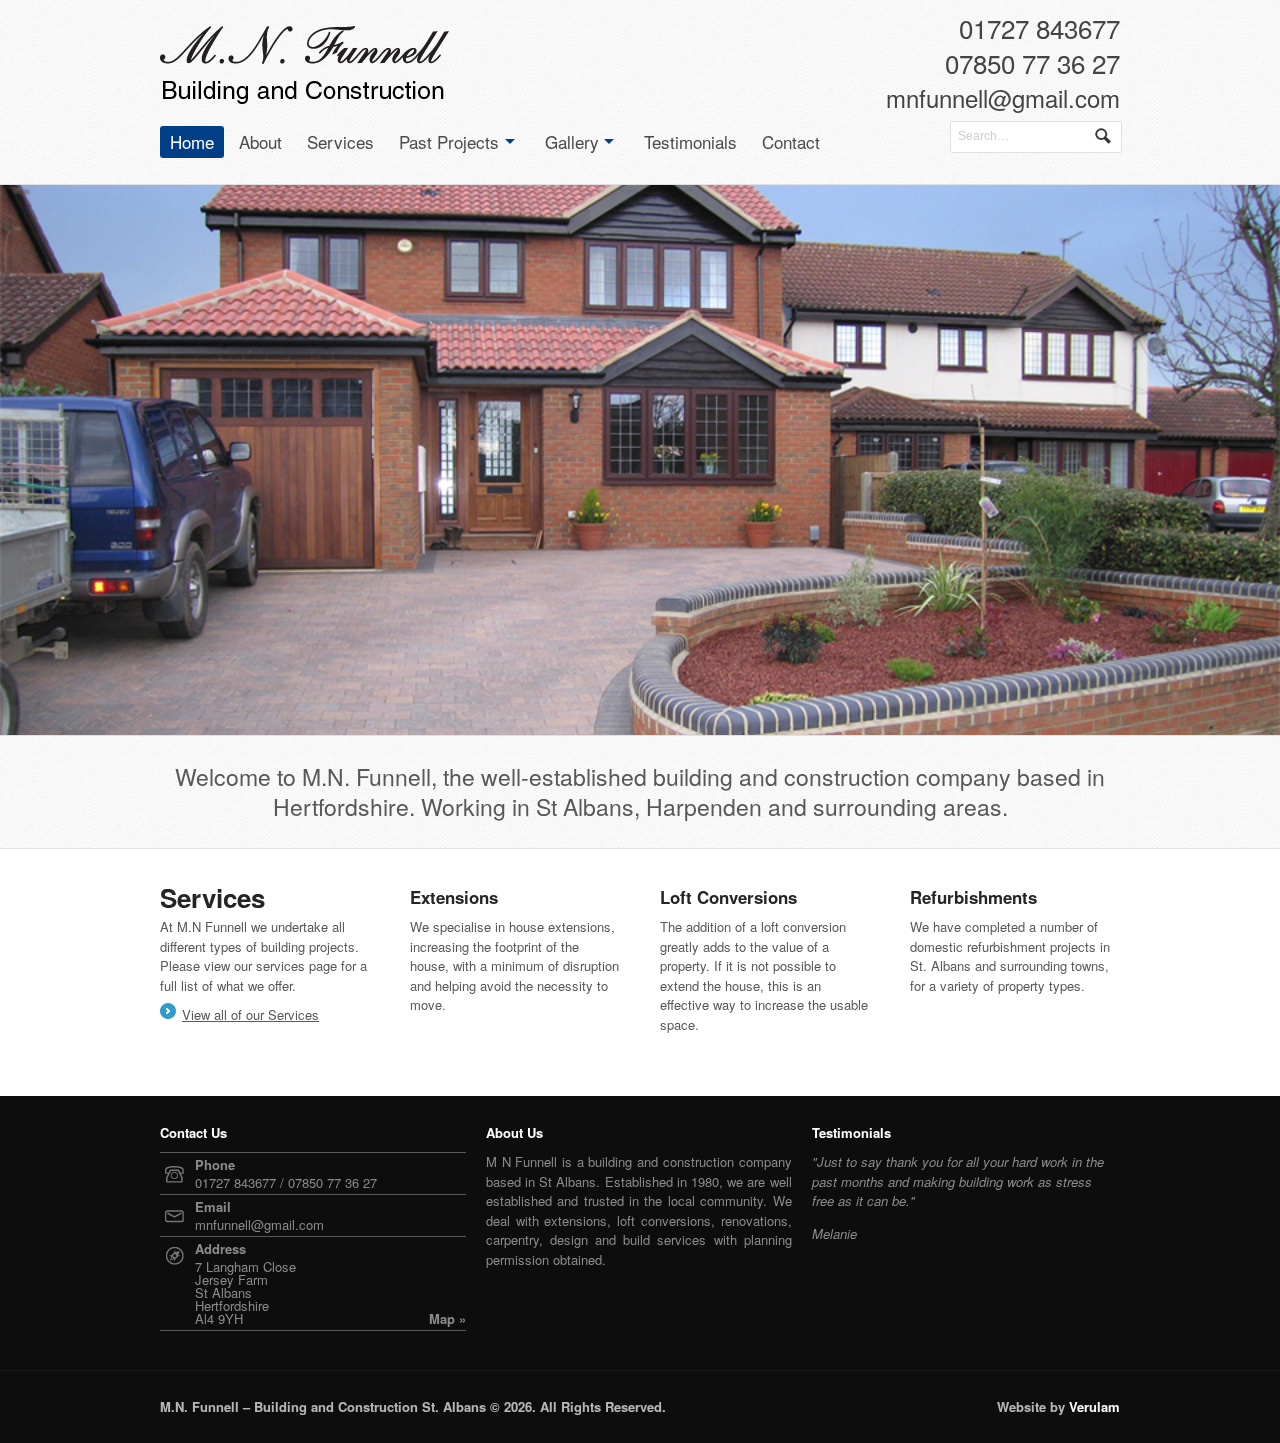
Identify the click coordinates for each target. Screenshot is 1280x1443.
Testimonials (690, 141)
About (260, 141)
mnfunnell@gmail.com (1003, 101)
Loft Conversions (728, 897)
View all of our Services (250, 1014)
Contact (791, 141)
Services (340, 141)
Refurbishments (973, 897)
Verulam (1094, 1406)
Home (192, 141)
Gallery (572, 141)
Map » (447, 1318)
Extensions (454, 897)
